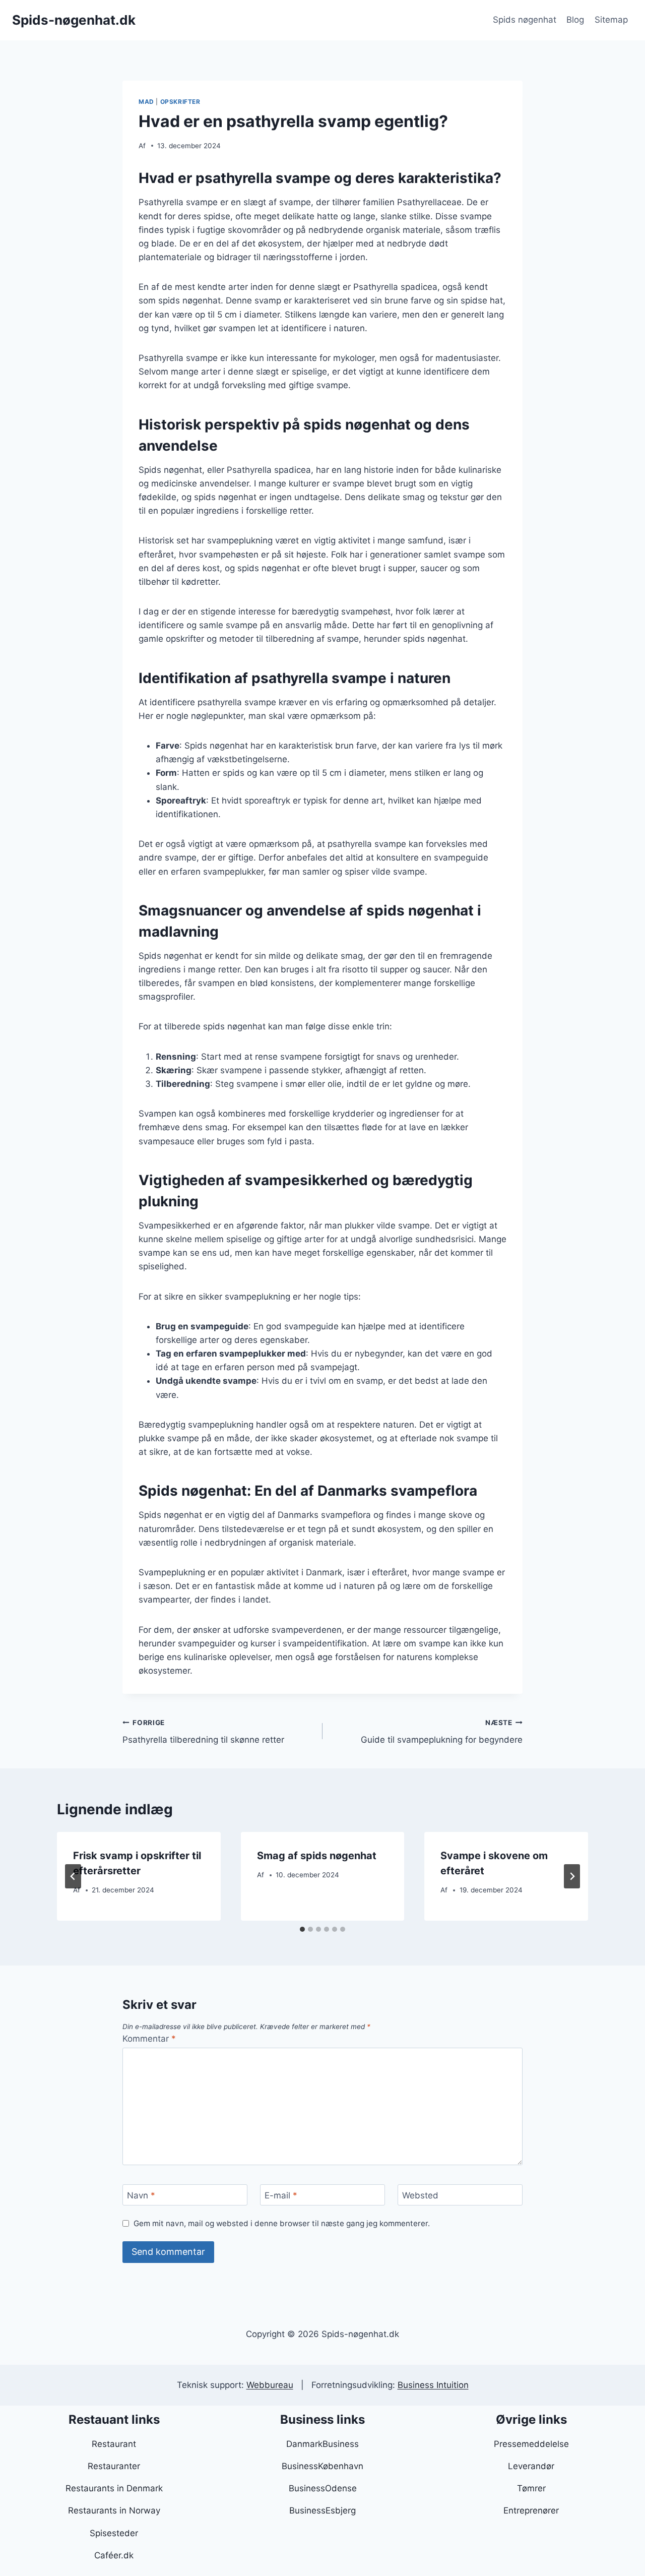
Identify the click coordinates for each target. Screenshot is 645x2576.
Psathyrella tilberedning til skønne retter (203, 1732)
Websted (420, 2195)
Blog (575, 20)
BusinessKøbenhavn (322, 2466)
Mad (146, 102)
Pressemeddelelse (531, 2444)
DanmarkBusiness (322, 2444)
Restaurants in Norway (114, 2510)
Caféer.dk (114, 2555)
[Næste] (572, 1876)
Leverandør (531, 2466)
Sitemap (611, 20)
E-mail (281, 2195)
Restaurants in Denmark (114, 2488)
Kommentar (149, 2039)
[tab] (302, 1929)
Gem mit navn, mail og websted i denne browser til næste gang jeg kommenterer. (282, 2223)
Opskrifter (180, 102)
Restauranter (114, 2466)
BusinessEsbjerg (322, 2510)
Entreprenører (531, 2510)
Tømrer (531, 2488)
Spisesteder (114, 2533)
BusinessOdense (323, 2488)
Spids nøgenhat (525, 20)
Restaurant (114, 2444)
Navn (141, 2195)
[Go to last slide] (73, 1876)
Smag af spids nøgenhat (317, 1856)
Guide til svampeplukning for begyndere (442, 1732)
